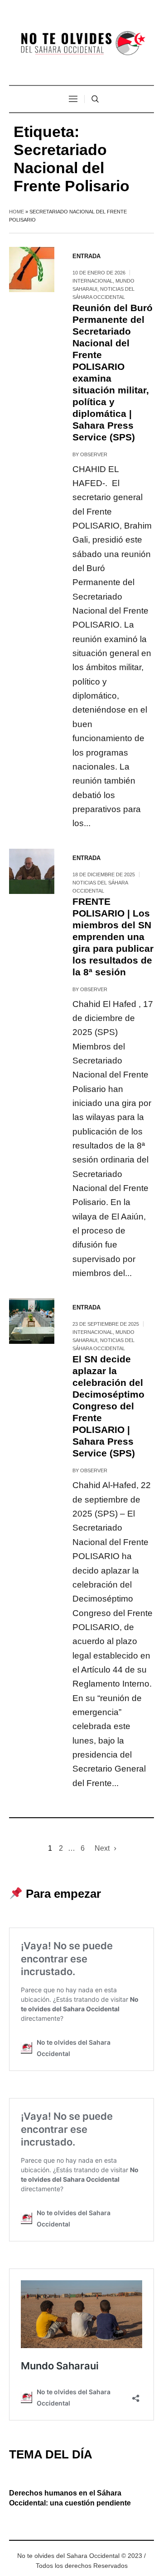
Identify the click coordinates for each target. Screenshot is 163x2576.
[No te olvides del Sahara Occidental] (81, 44)
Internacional (93, 281)
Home (17, 212)
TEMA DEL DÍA (51, 2454)
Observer (94, 454)
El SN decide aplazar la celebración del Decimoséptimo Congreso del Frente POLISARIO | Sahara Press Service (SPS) (108, 1406)
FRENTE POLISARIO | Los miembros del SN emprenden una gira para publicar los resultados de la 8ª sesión (113, 937)
